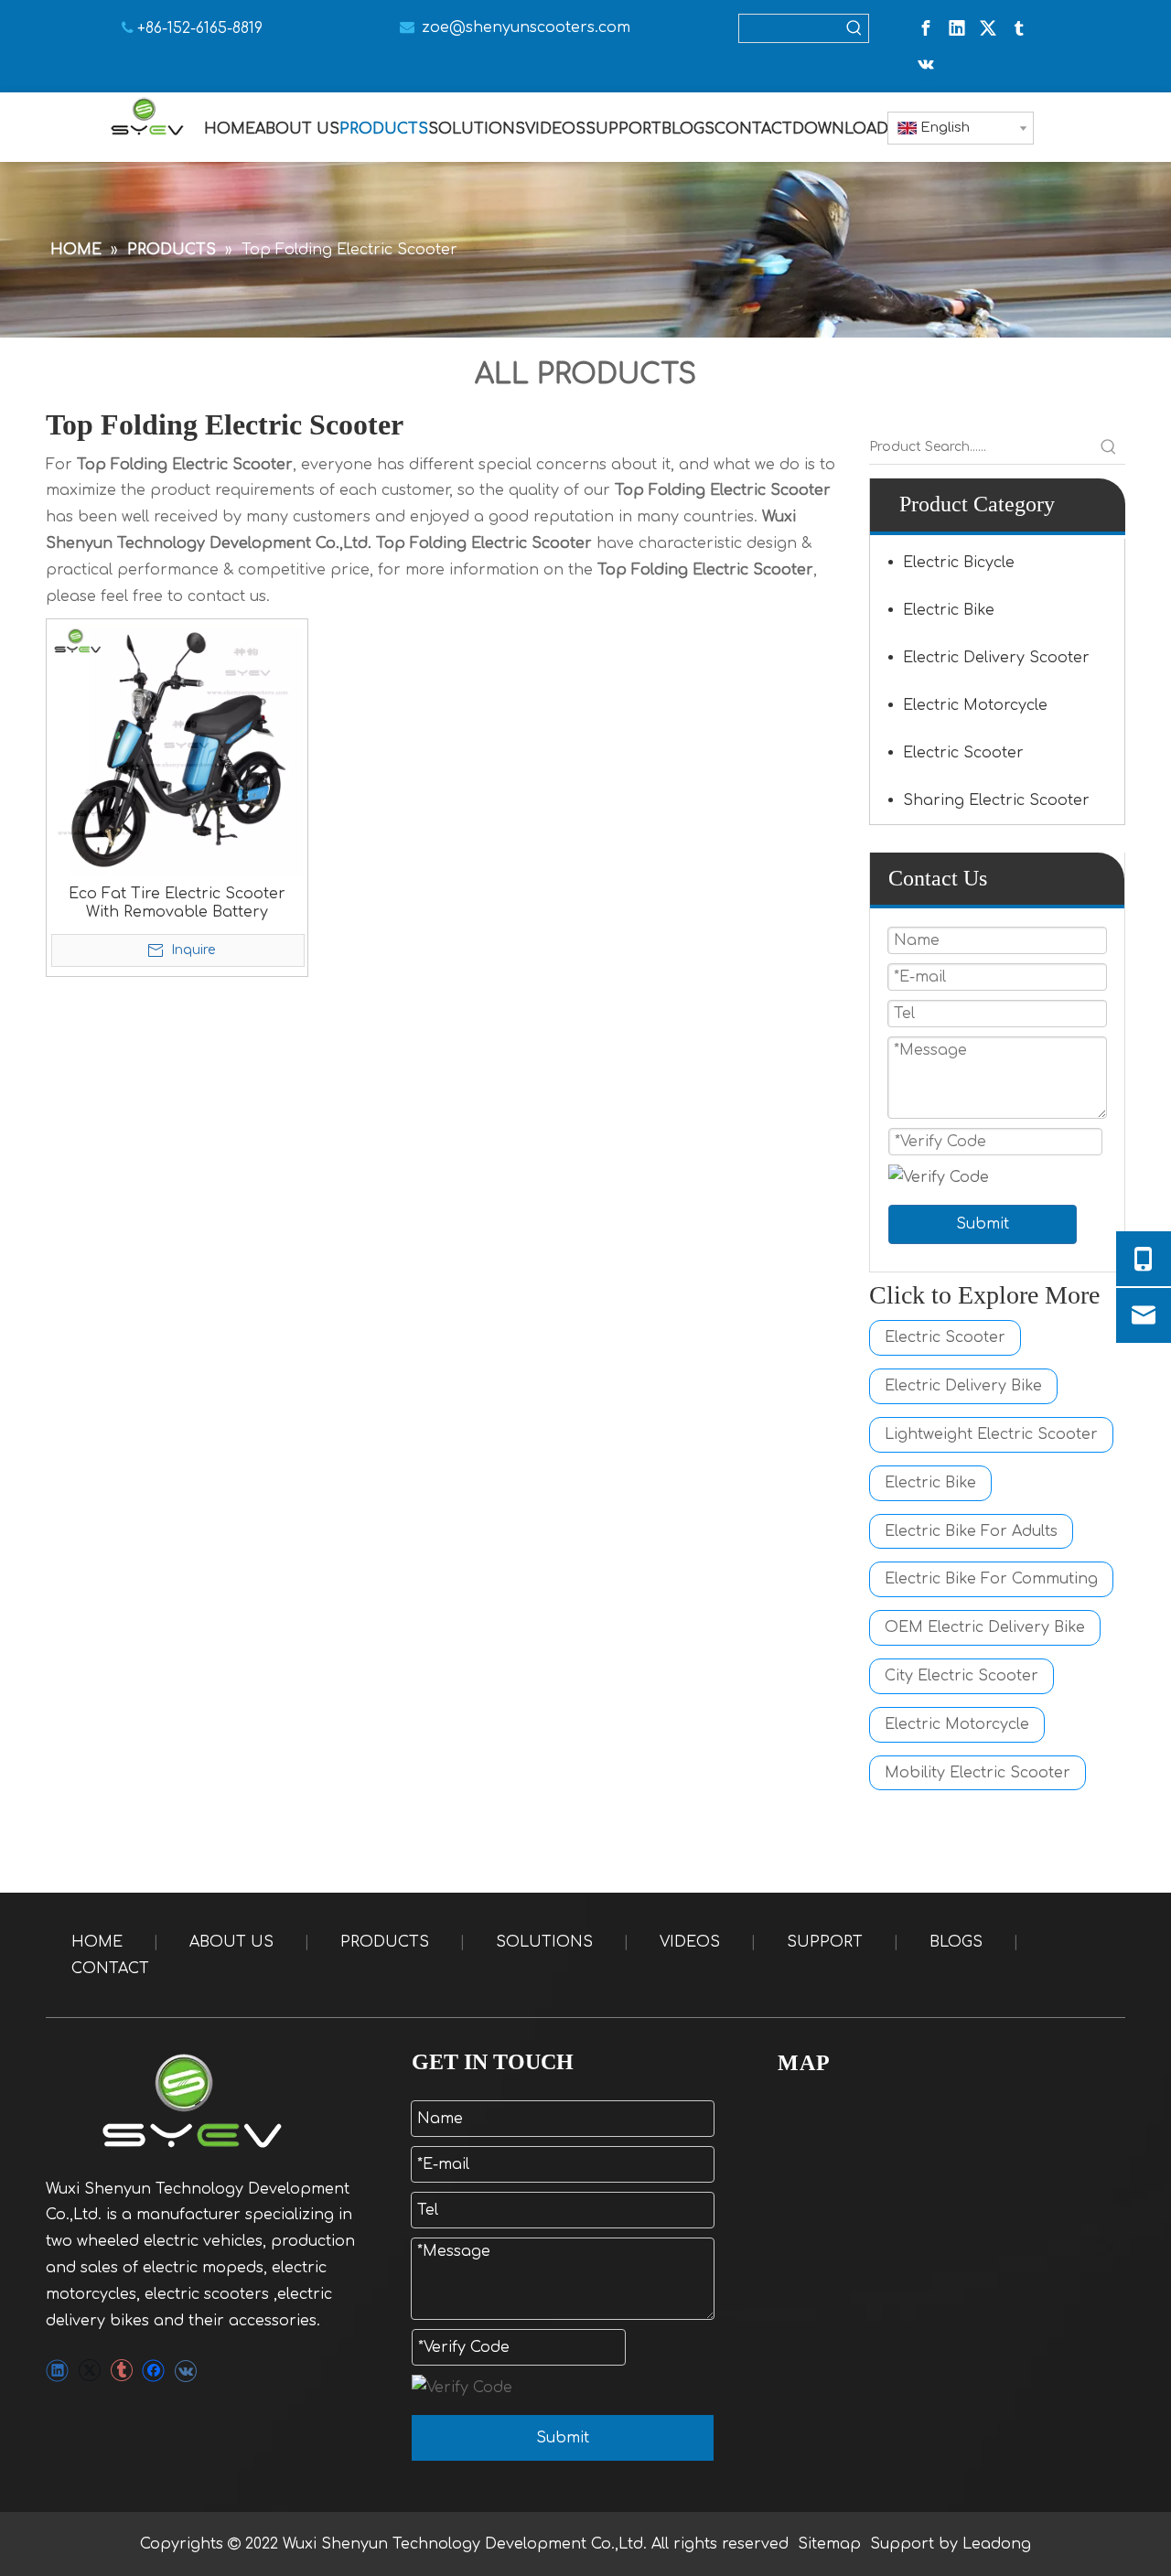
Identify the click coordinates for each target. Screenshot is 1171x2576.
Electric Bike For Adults (971, 1531)
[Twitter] (988, 28)
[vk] (926, 65)
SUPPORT (825, 1942)
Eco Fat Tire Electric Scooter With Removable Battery (177, 903)
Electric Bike (949, 610)
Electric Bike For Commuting (991, 1579)
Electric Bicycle (959, 563)
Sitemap (829, 2544)
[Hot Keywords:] (854, 28)
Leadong (997, 2544)
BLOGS (956, 1942)
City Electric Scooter (962, 1676)
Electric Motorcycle (975, 705)
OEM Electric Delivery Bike (985, 1627)
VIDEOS (690, 1942)
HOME (97, 1942)
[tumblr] (1019, 28)
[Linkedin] (957, 28)
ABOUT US (231, 1942)
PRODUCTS (385, 1942)
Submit (983, 1224)
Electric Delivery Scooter (996, 658)
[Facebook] (926, 28)
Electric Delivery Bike (963, 1386)
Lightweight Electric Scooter (991, 1434)
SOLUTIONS (544, 1942)
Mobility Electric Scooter (978, 1773)
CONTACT (110, 1969)
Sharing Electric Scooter (996, 800)
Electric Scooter (963, 753)
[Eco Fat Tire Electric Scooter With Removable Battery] (177, 749)
